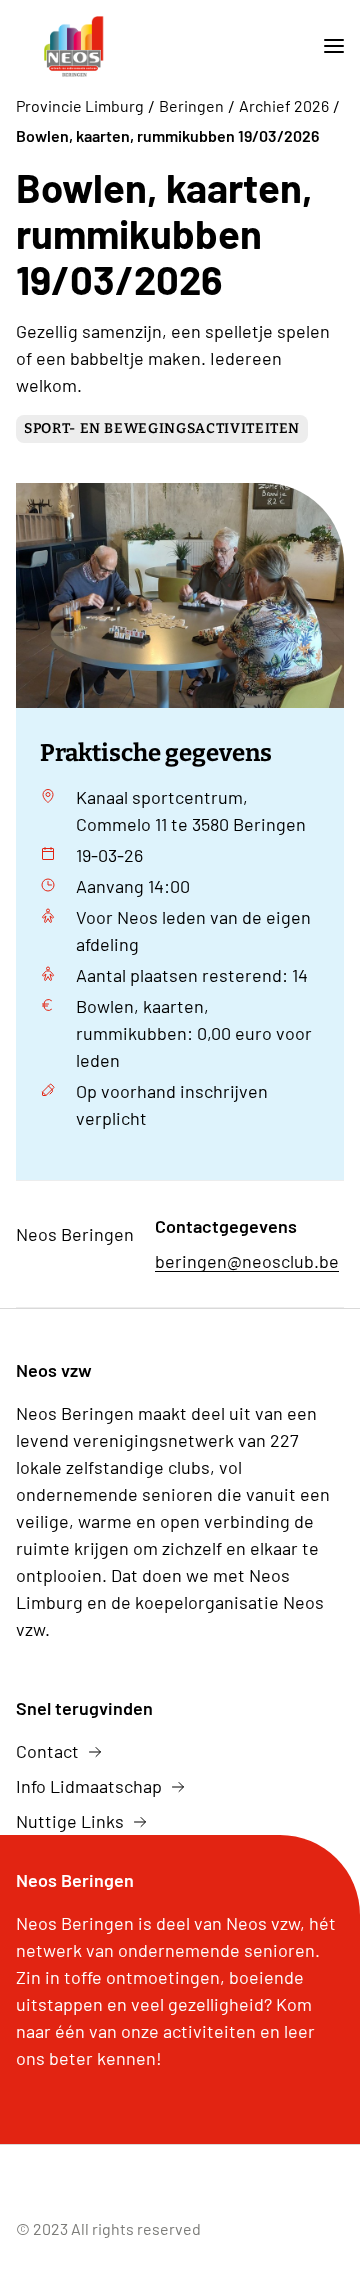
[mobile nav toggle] (326, 46)
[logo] (74, 46)
